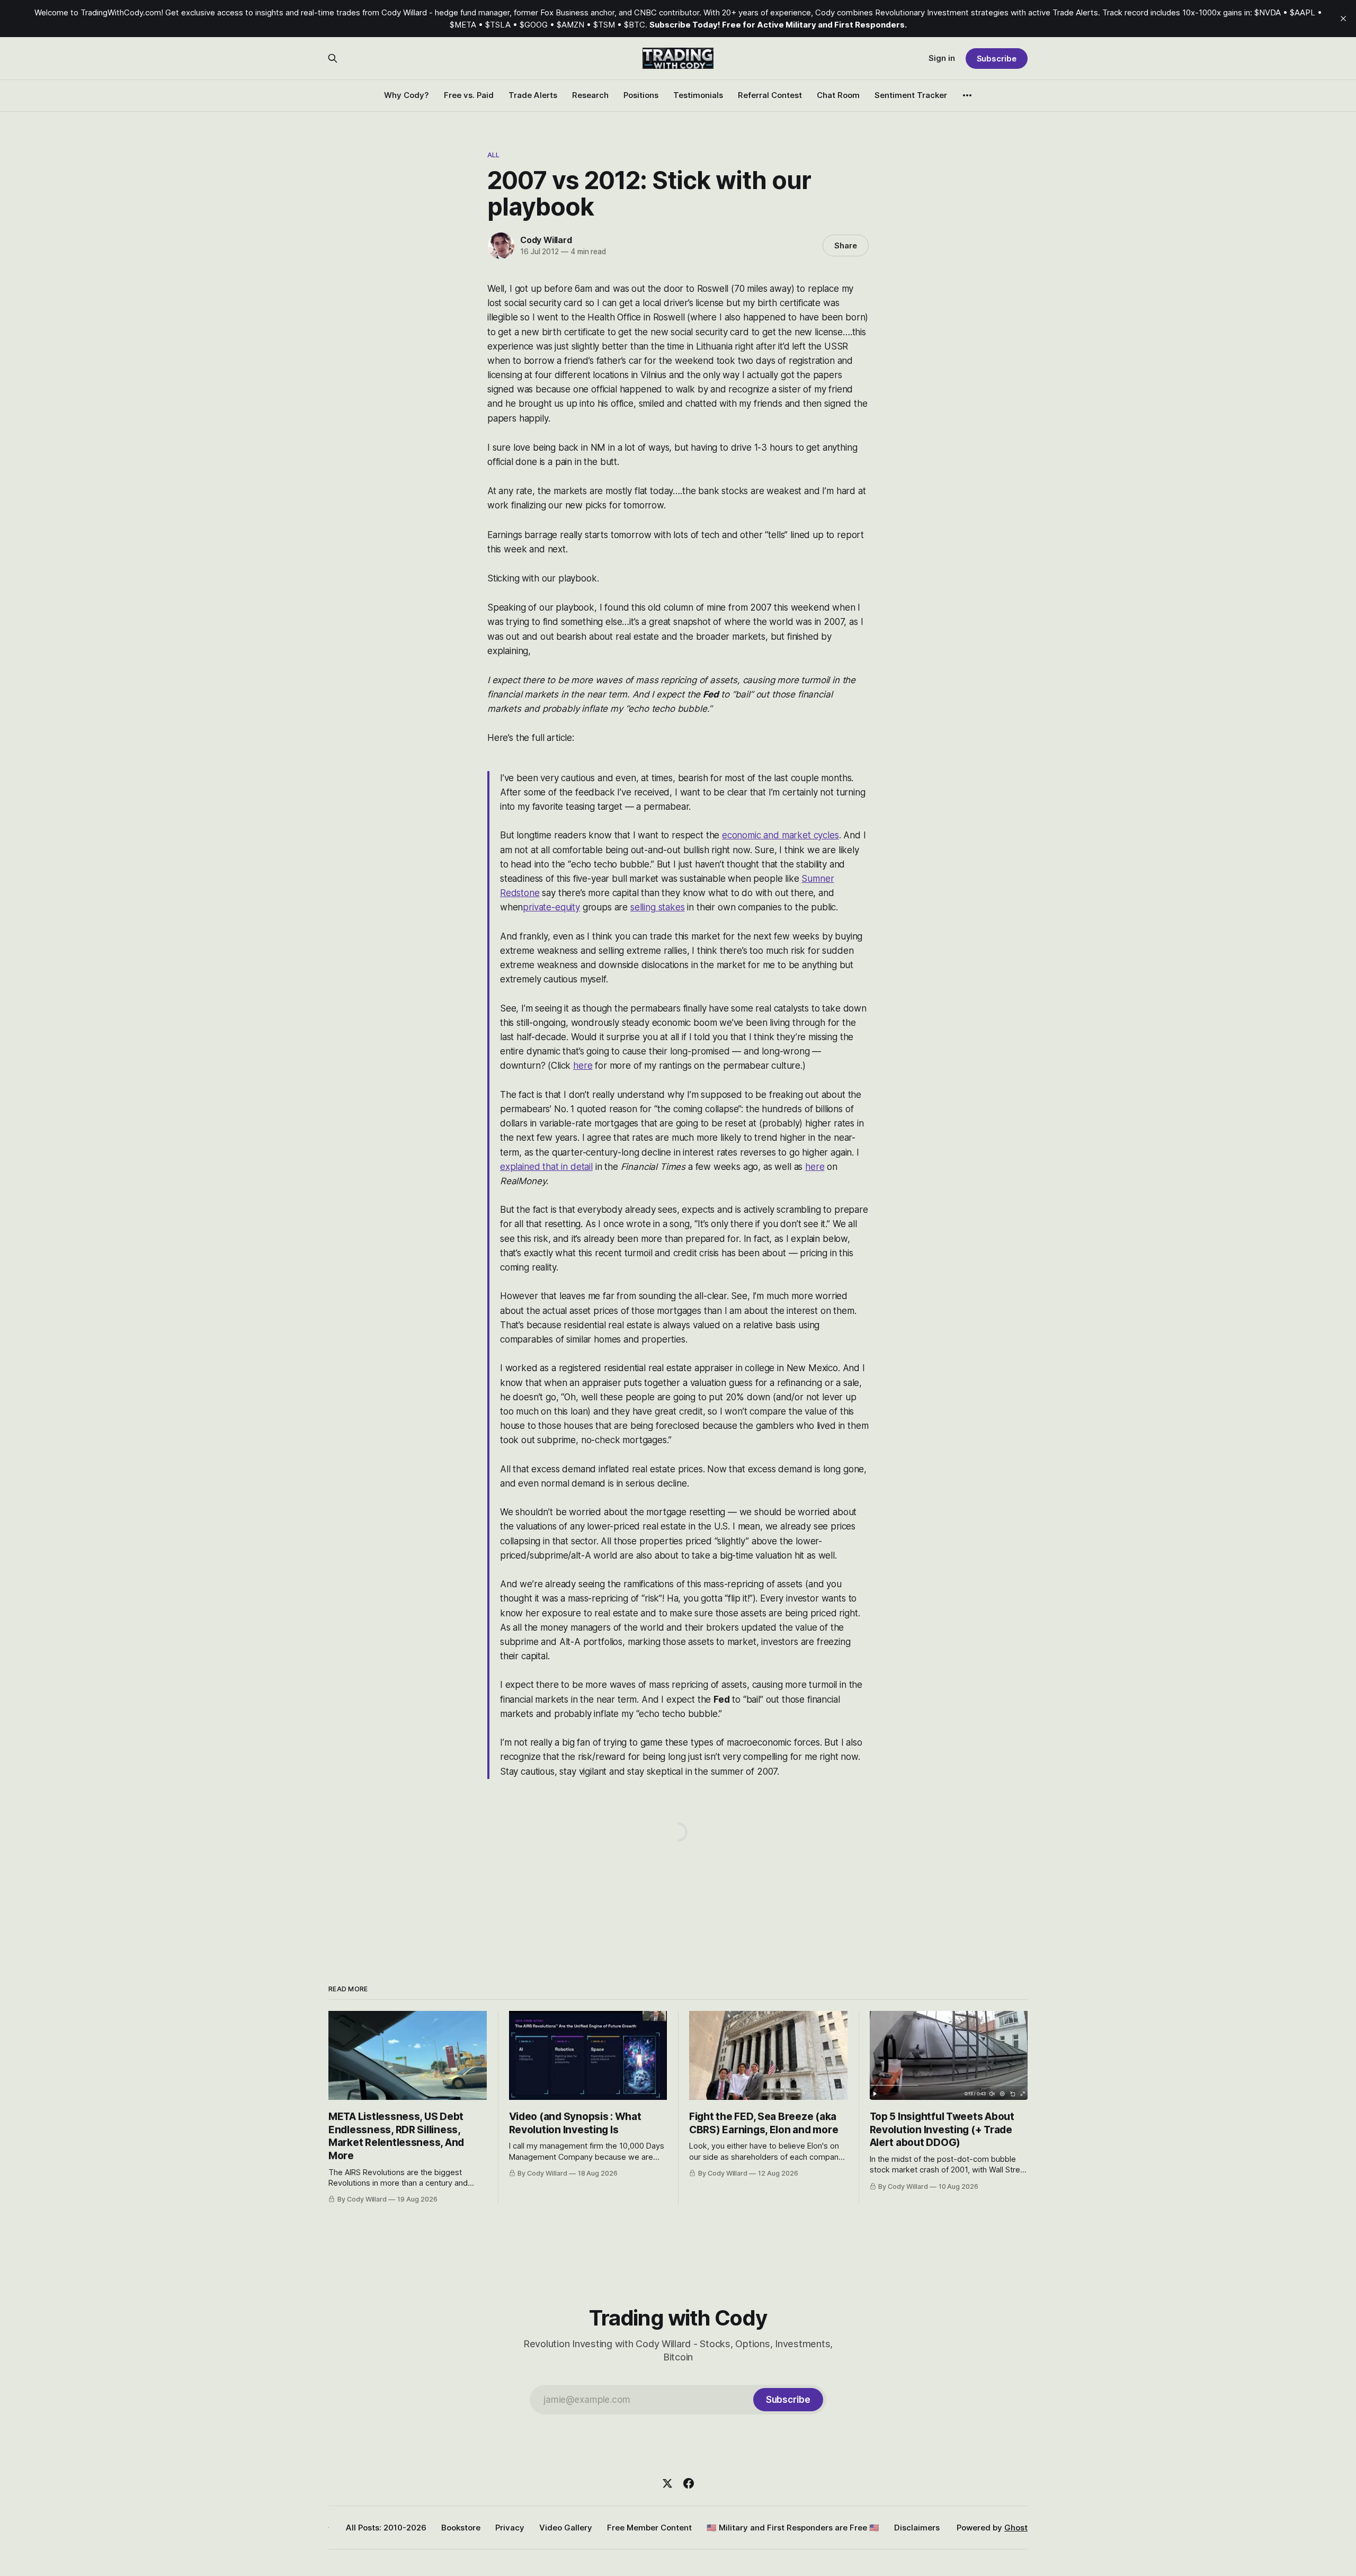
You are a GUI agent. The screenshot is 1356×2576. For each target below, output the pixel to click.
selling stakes (658, 907)
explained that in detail (546, 1167)
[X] (667, 2483)
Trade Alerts (533, 95)
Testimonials (698, 95)
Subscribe (997, 59)
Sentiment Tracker (911, 95)
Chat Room (838, 95)
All (493, 155)
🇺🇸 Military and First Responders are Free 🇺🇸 (793, 2528)
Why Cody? (407, 95)
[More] (967, 95)
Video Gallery (566, 2528)
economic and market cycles (780, 835)
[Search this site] (333, 58)
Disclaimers (917, 2528)
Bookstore (461, 2528)
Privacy (510, 2528)
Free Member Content (649, 2528)
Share (846, 245)
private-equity (551, 907)
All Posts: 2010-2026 (386, 2528)
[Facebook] (689, 2483)
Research (590, 95)
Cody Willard (546, 240)
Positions (641, 95)
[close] (1343, 19)
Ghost (1016, 2528)
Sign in (942, 58)
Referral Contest (770, 95)
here (583, 1066)
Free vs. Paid (469, 95)
